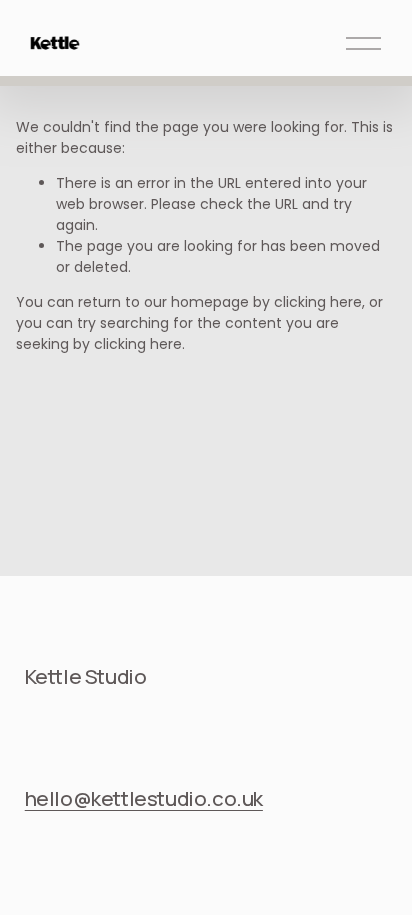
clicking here (318, 302)
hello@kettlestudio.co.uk (144, 798)
